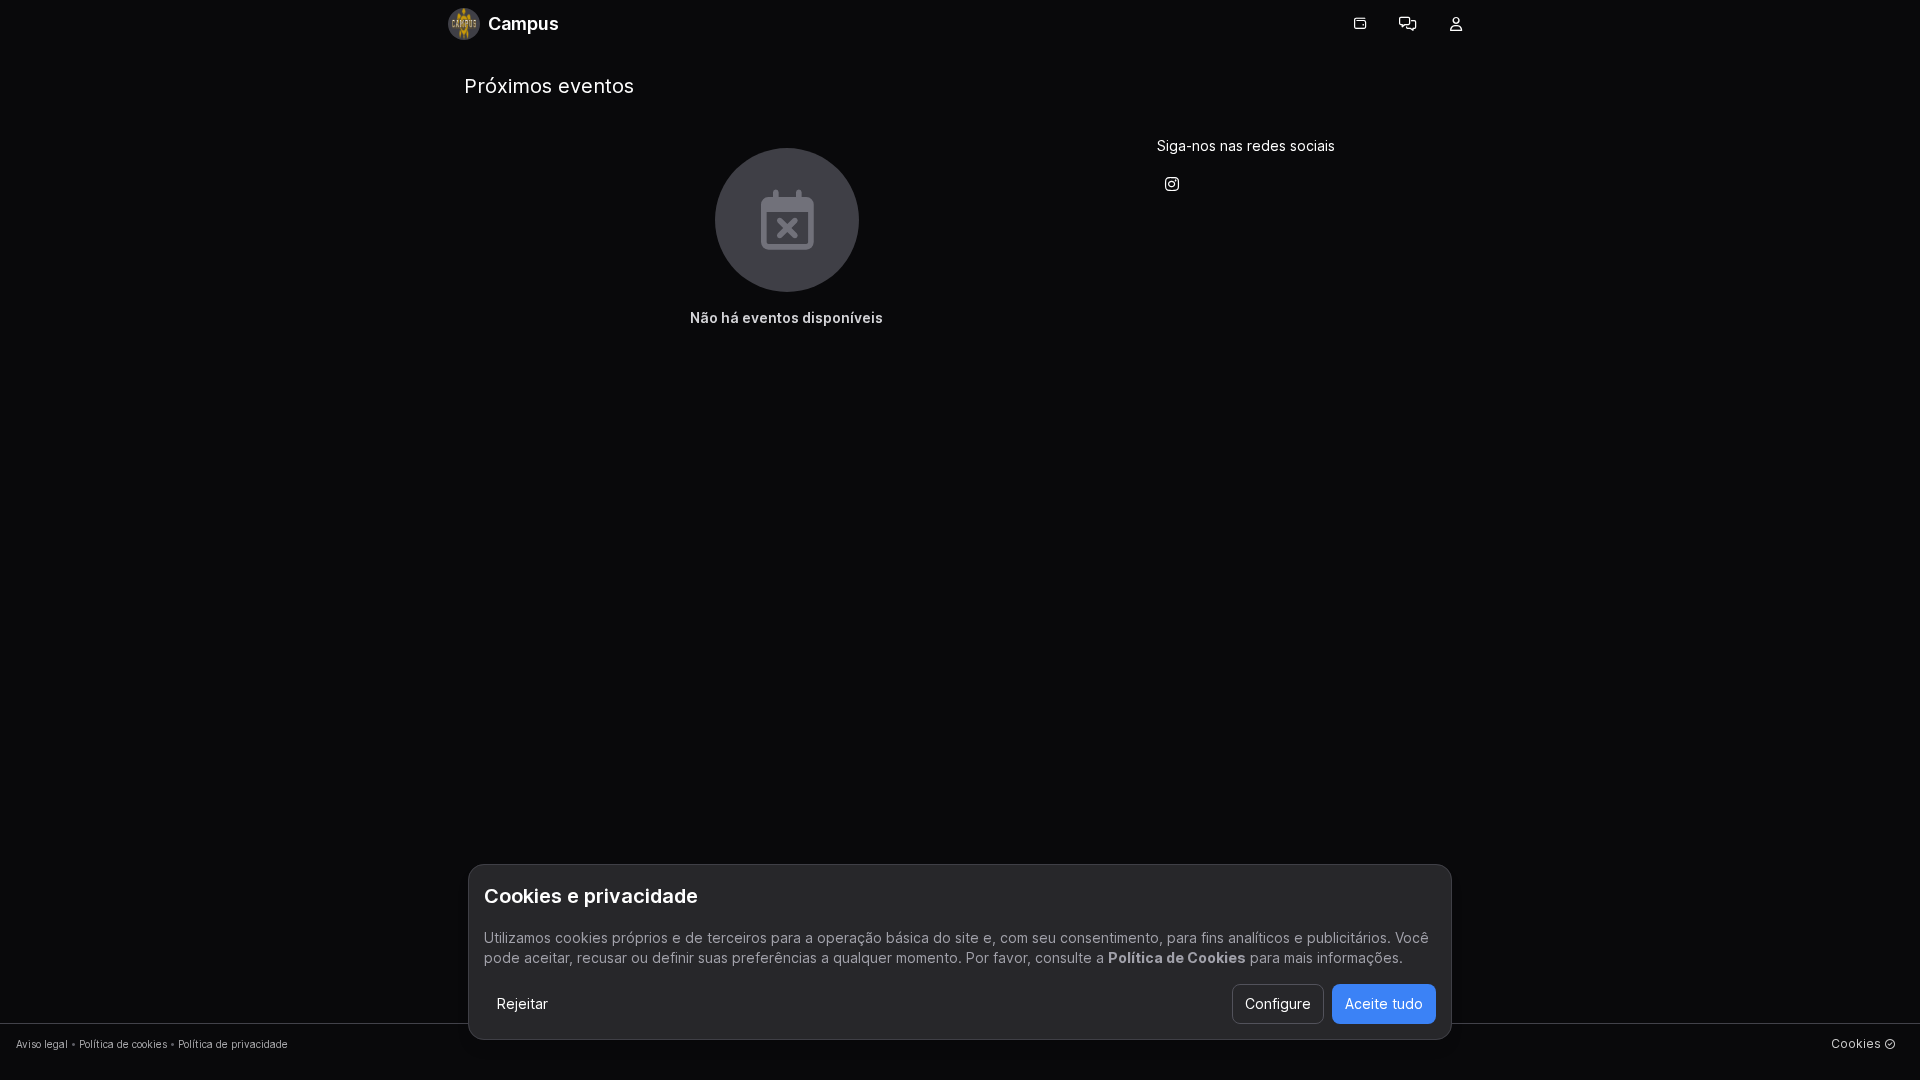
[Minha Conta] (1456, 24)
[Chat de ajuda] (1408, 24)
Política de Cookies (1177, 957)
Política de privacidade (233, 1044)
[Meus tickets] (1360, 24)
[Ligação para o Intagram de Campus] (1172, 184)
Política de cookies (123, 1044)
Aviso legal (42, 1044)
